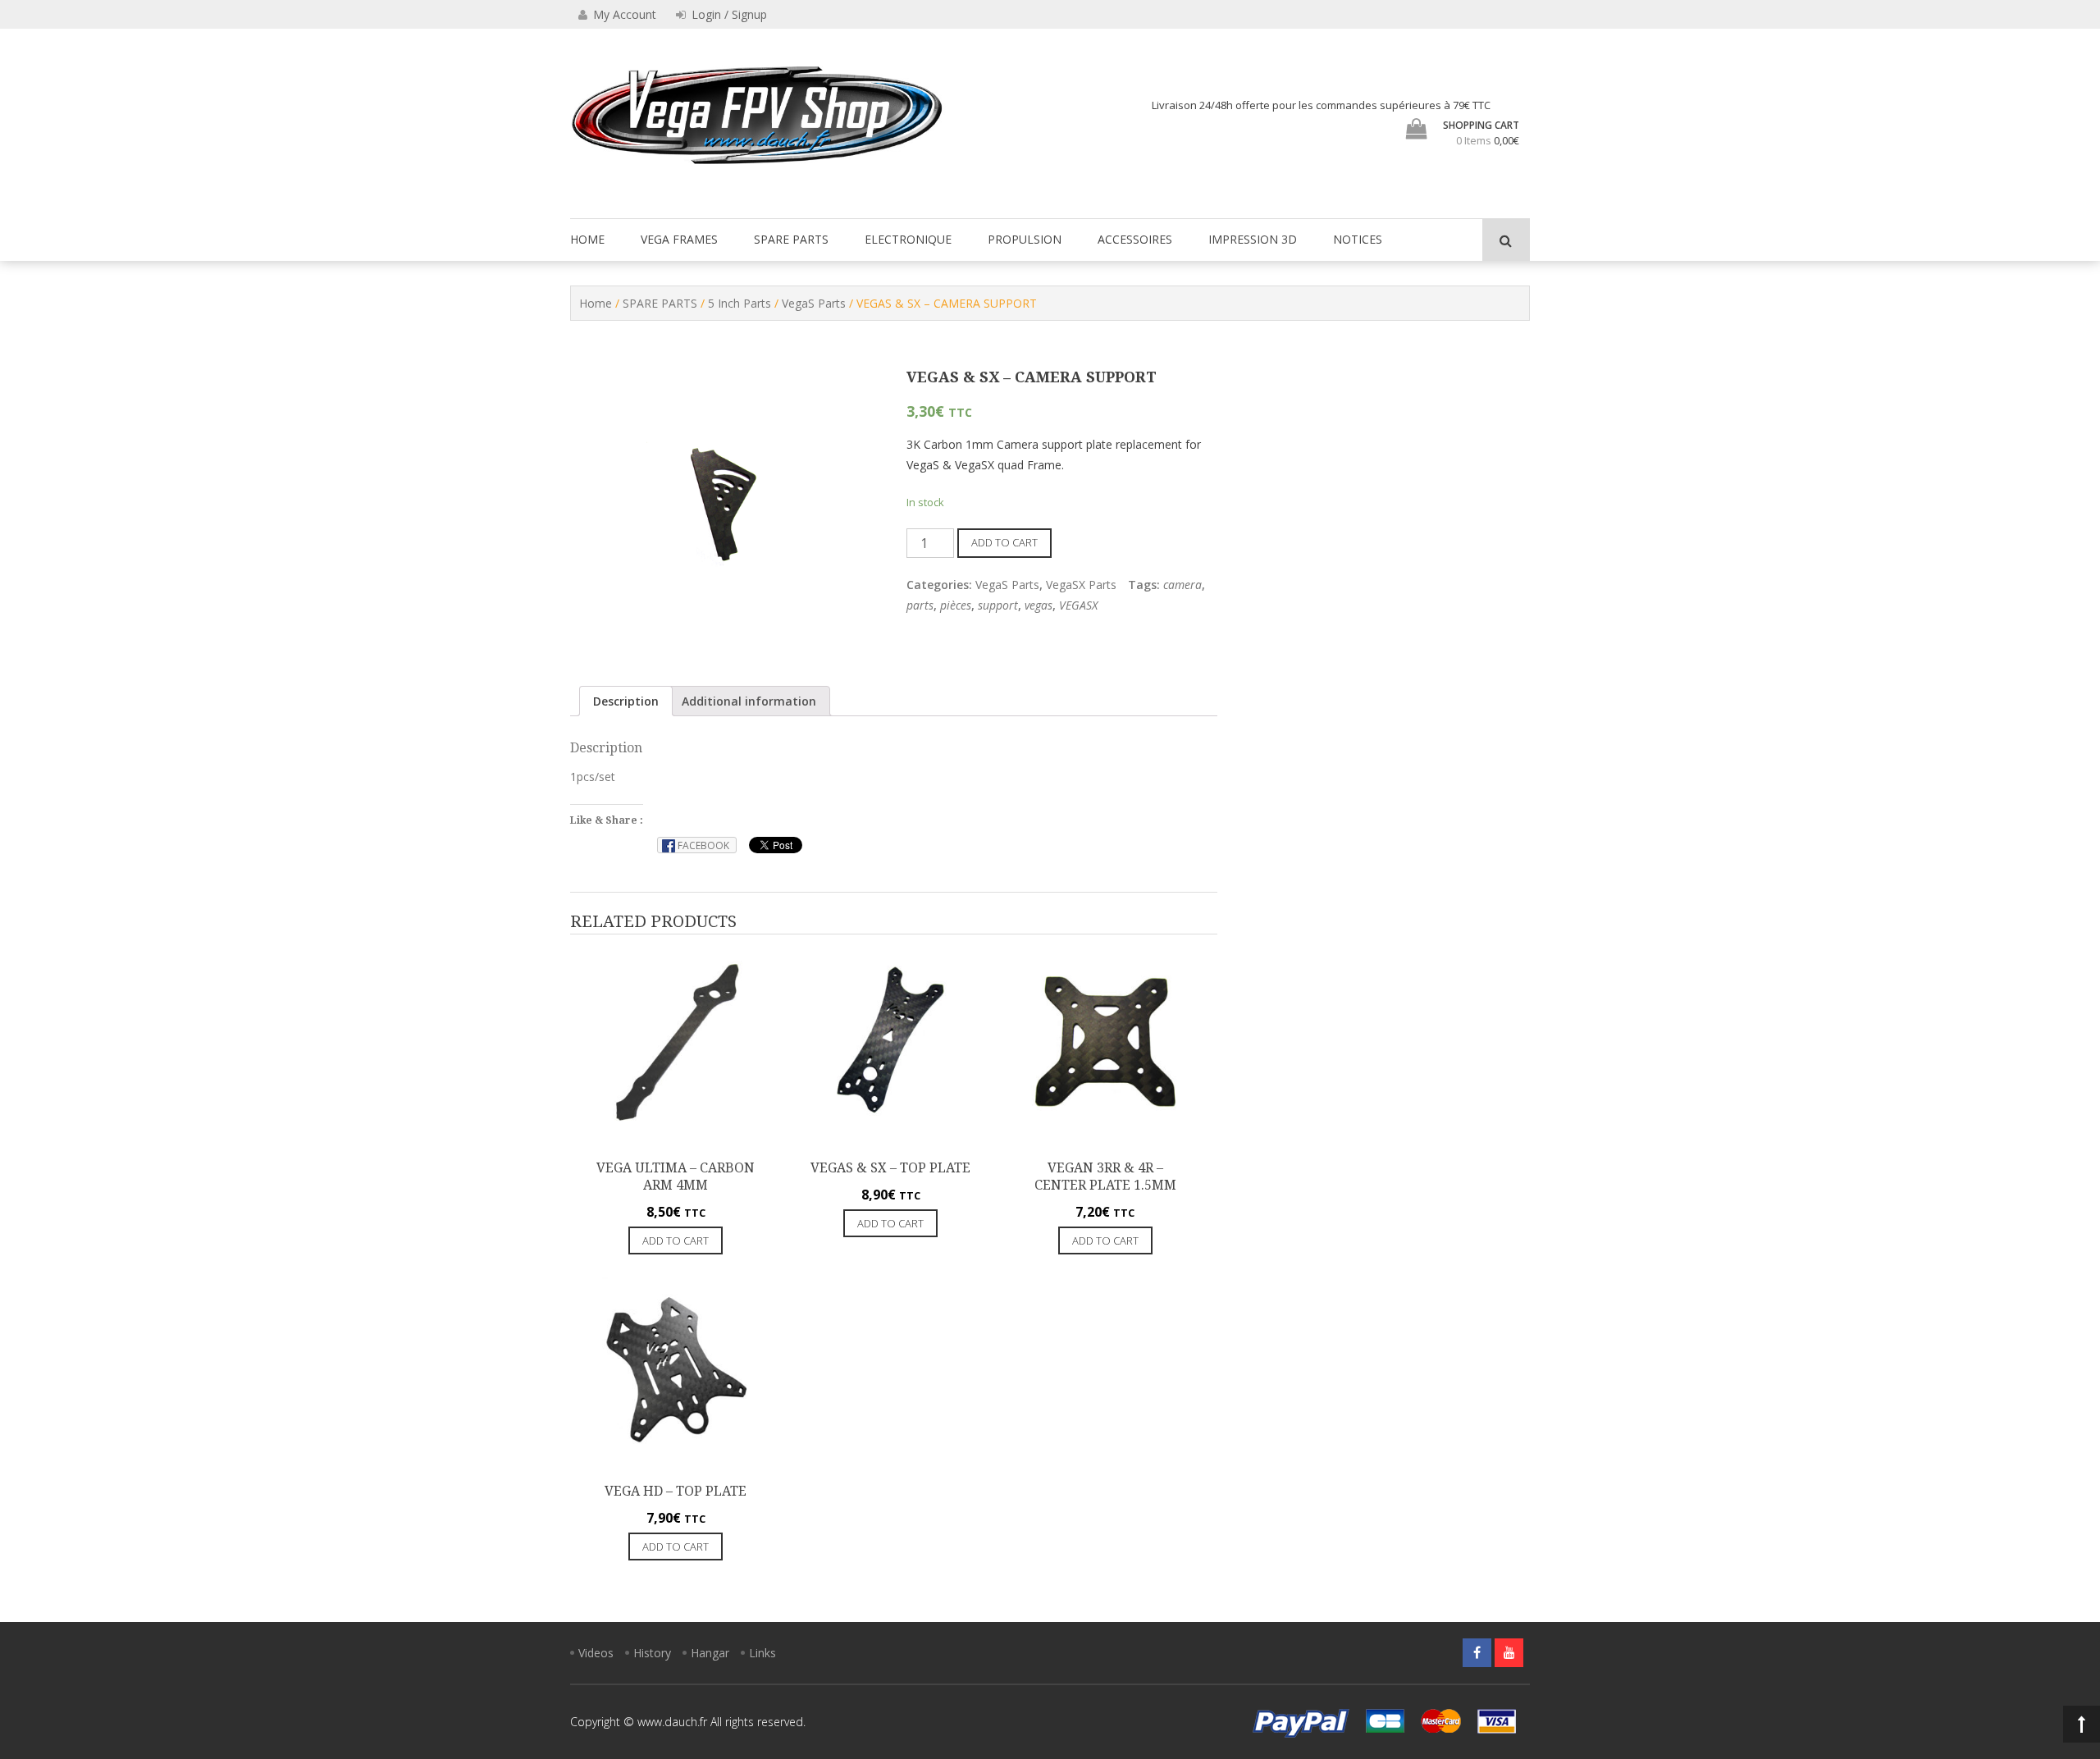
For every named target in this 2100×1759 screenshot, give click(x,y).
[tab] (626, 701)
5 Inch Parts (740, 303)
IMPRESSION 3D (1253, 239)
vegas (1039, 605)
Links (762, 1653)
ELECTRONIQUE (908, 239)
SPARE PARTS (791, 239)
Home (596, 303)
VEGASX (1078, 605)
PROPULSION (1025, 239)
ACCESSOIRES (1135, 239)
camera (1182, 585)
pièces (956, 605)
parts (920, 605)
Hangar (710, 1653)
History (652, 1653)
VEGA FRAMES (679, 239)
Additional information (749, 701)
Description (626, 701)
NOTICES (1358, 239)
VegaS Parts (814, 303)
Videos (596, 1653)
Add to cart (1004, 542)
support (998, 605)
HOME (587, 239)
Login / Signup (728, 14)
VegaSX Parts (1081, 585)
